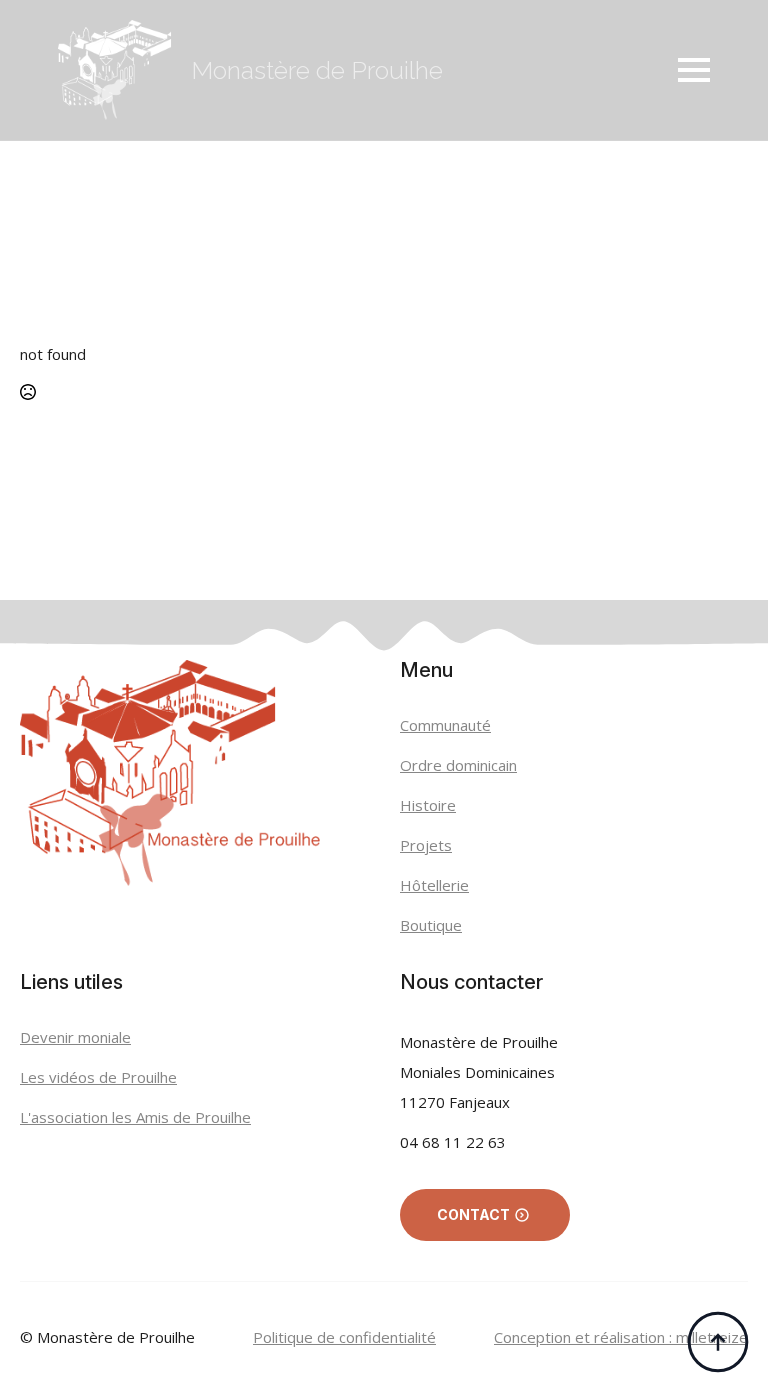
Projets (426, 845)
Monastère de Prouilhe (317, 70)
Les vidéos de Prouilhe (98, 1077)
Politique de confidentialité (344, 1337)
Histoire (428, 805)
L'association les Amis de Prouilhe (135, 1117)
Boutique (431, 925)
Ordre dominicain (458, 765)
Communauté (445, 725)
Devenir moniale (75, 1037)
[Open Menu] (694, 70)
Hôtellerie (434, 885)
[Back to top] (718, 1342)
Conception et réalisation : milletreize (621, 1337)
